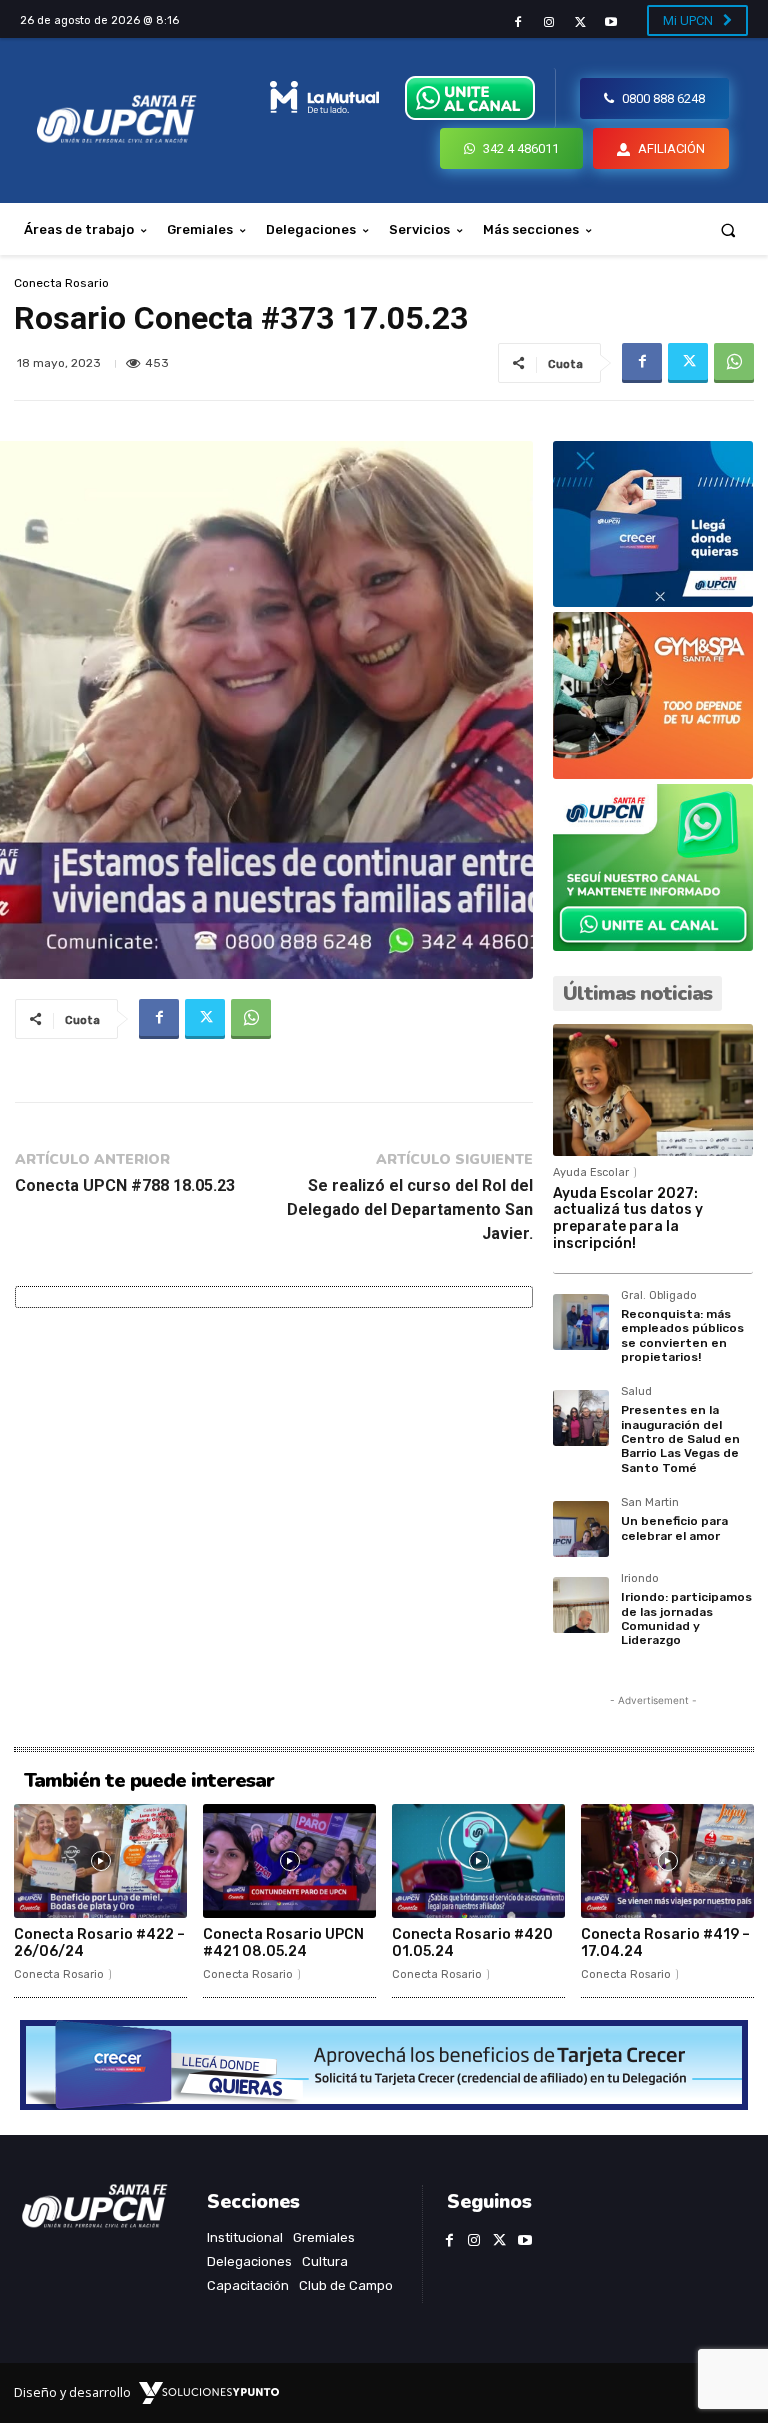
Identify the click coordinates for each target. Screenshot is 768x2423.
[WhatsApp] (734, 363)
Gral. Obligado (659, 1296)
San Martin (650, 1503)
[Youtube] (611, 22)
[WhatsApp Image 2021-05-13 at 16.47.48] (653, 773)
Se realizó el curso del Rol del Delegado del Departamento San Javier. (410, 1209)
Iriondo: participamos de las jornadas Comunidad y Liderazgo (686, 1618)
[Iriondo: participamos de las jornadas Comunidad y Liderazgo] (581, 1605)
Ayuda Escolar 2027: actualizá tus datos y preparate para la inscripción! (628, 1218)
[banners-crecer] (653, 601)
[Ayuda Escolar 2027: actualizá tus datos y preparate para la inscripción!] (653, 1090)
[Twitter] (580, 22)
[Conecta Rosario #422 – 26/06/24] (100, 1861)
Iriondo (640, 1579)
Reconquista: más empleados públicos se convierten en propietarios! (682, 1335)
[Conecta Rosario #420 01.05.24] (478, 1861)
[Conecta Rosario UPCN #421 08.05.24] (289, 1861)
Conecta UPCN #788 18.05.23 (125, 1185)
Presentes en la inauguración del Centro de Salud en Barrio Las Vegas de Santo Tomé (680, 1439)
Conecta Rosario (61, 283)
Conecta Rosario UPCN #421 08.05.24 (283, 1943)
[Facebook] (517, 22)
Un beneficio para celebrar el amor (674, 1528)
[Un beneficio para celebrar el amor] (581, 1529)
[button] (728, 229)
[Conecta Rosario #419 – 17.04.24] (667, 1861)
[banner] (653, 945)
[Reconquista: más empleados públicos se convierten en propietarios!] (581, 1322)
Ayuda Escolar (591, 1172)
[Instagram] (548, 22)
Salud (636, 1392)
